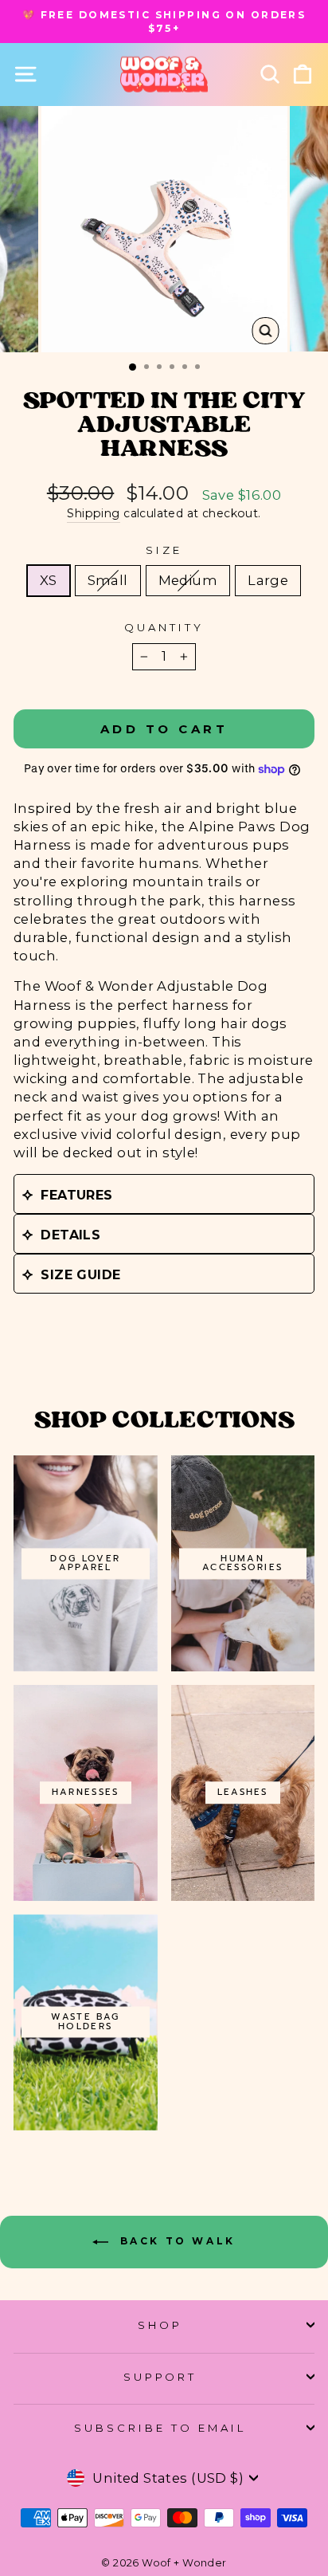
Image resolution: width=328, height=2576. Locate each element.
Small (108, 580)
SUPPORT (160, 2377)
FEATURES (76, 1195)
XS (49, 580)
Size (164, 550)
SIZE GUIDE (80, 1275)
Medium (188, 580)
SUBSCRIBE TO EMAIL (160, 2428)
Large (268, 580)
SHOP (160, 2325)
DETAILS (70, 1235)
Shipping (93, 513)
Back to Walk (175, 2241)
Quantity (164, 627)
